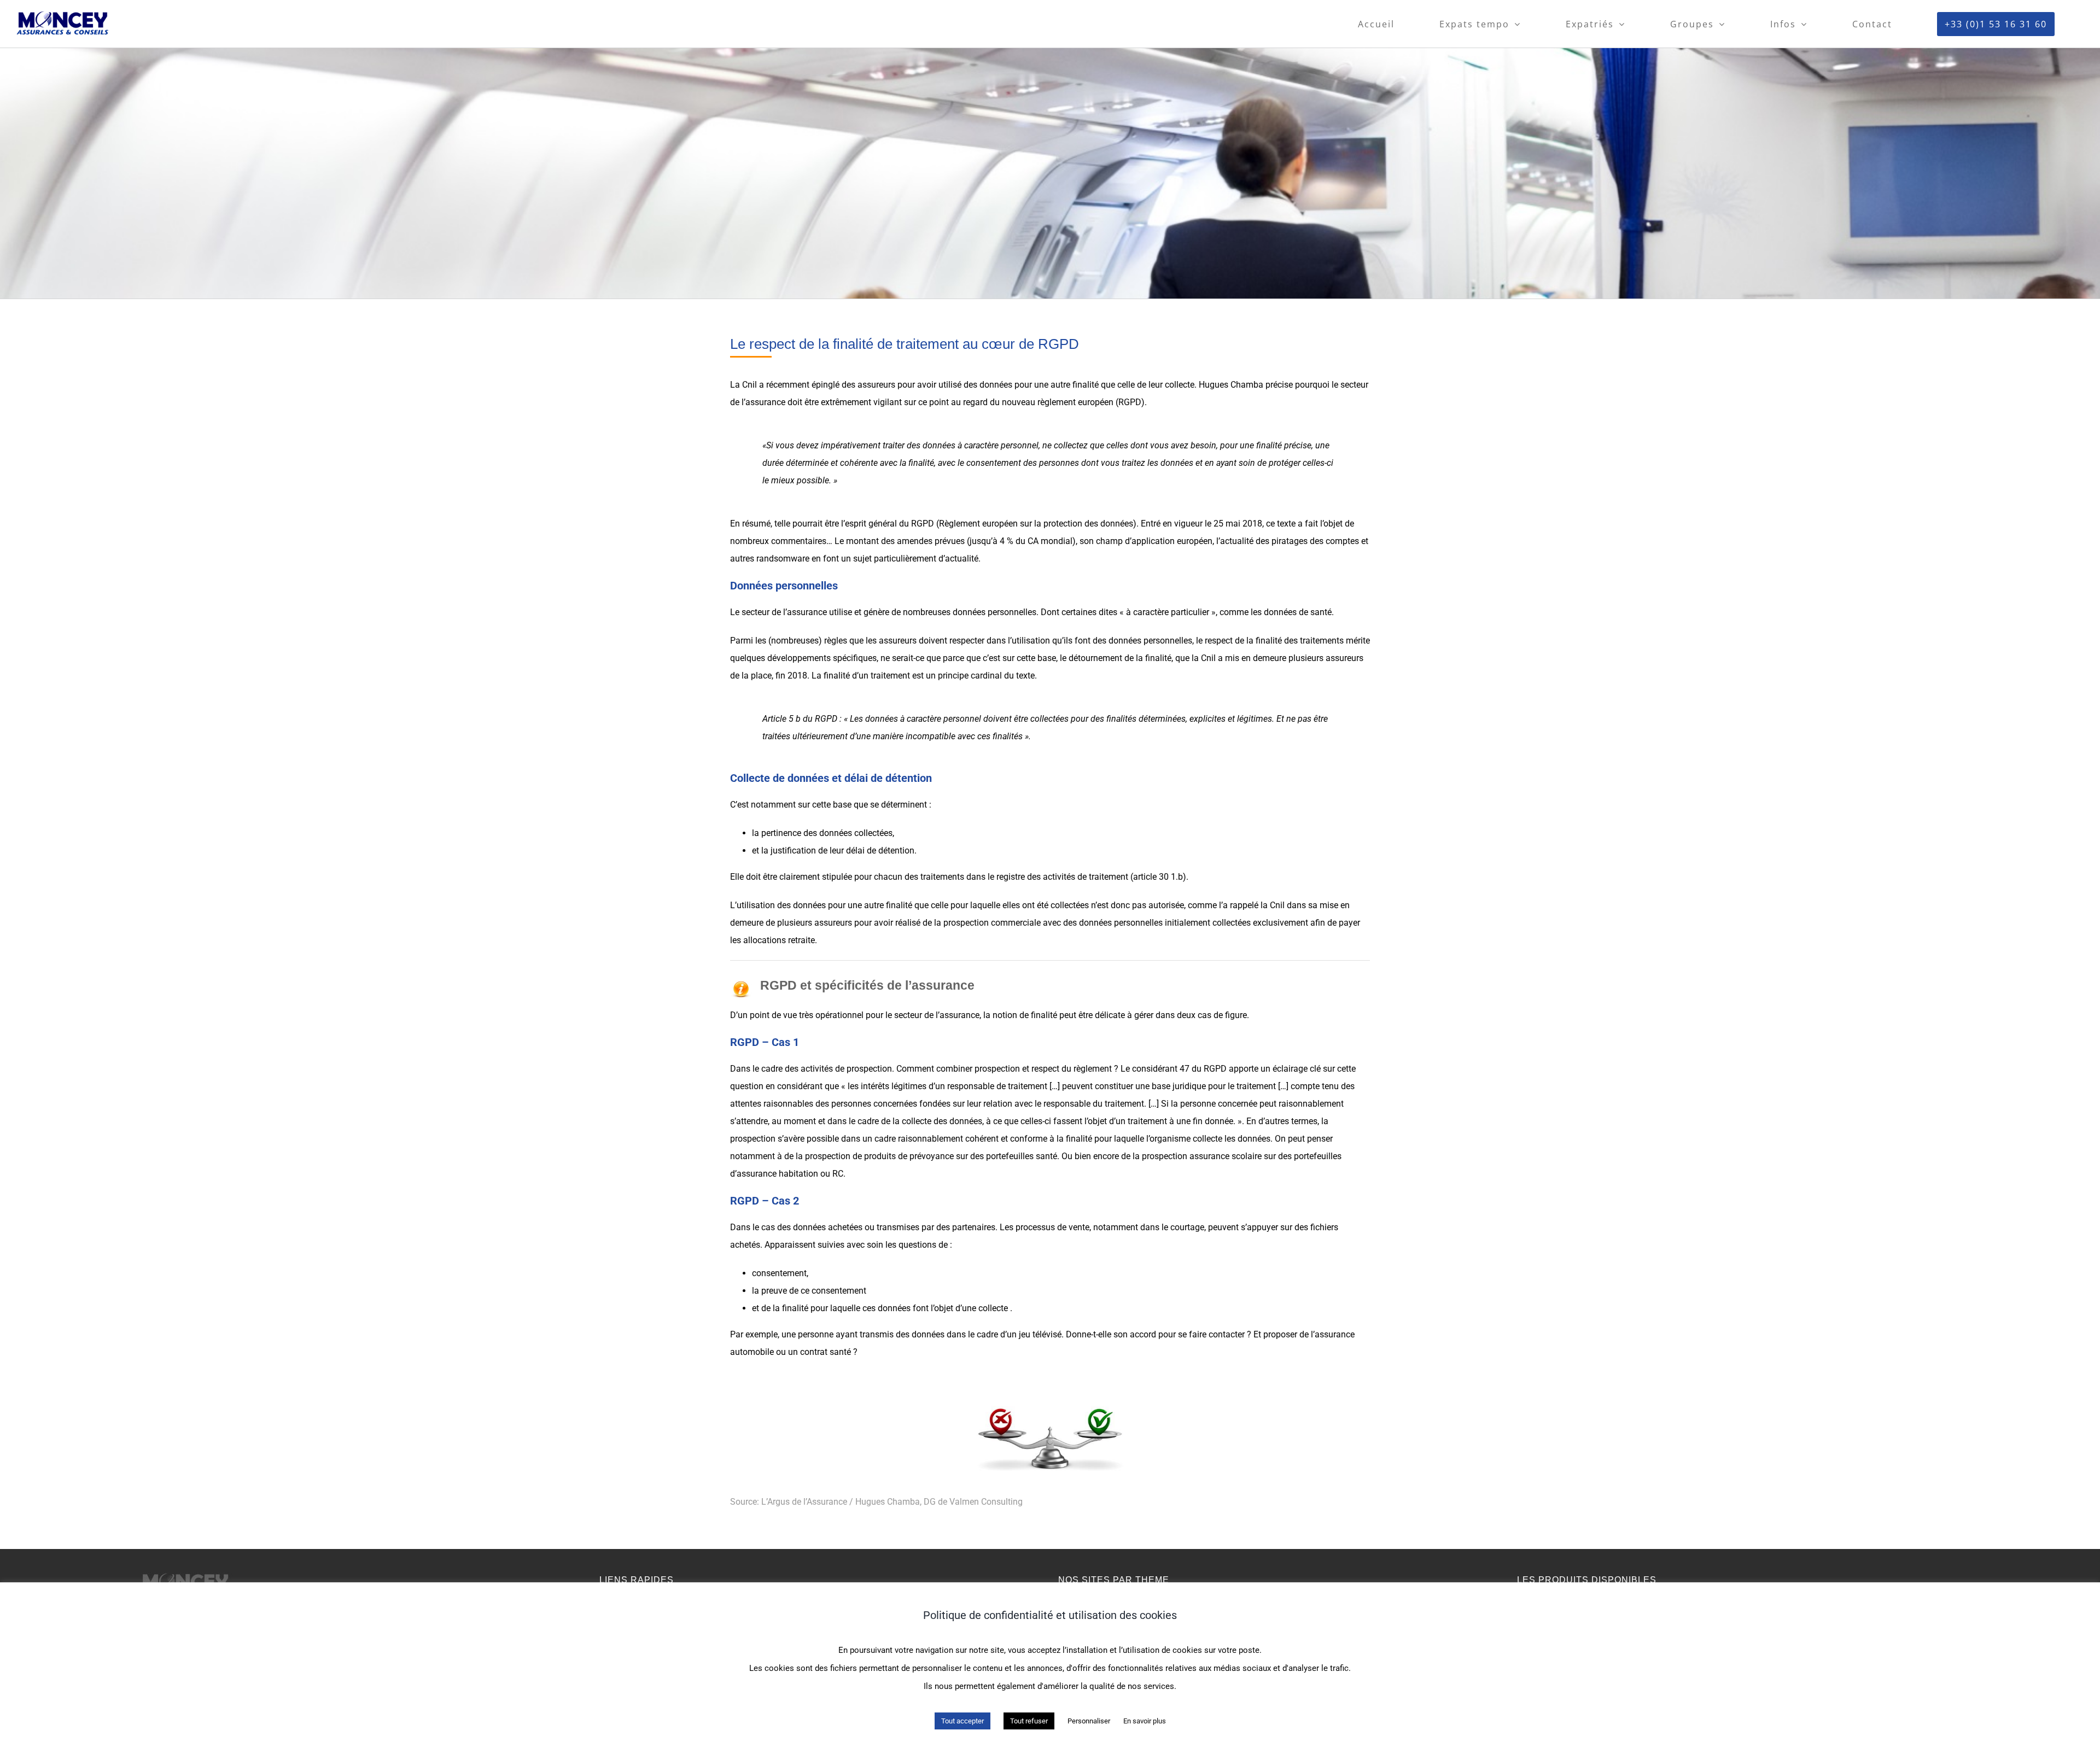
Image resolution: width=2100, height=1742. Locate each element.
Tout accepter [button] (962, 1721)
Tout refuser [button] (1029, 1721)
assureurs (898, 641)
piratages (1290, 541)
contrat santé (826, 1352)
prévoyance (932, 1156)
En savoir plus (1145, 1721)
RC (838, 1174)
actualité (962, 559)
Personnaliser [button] (1089, 1721)
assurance (807, 612)
